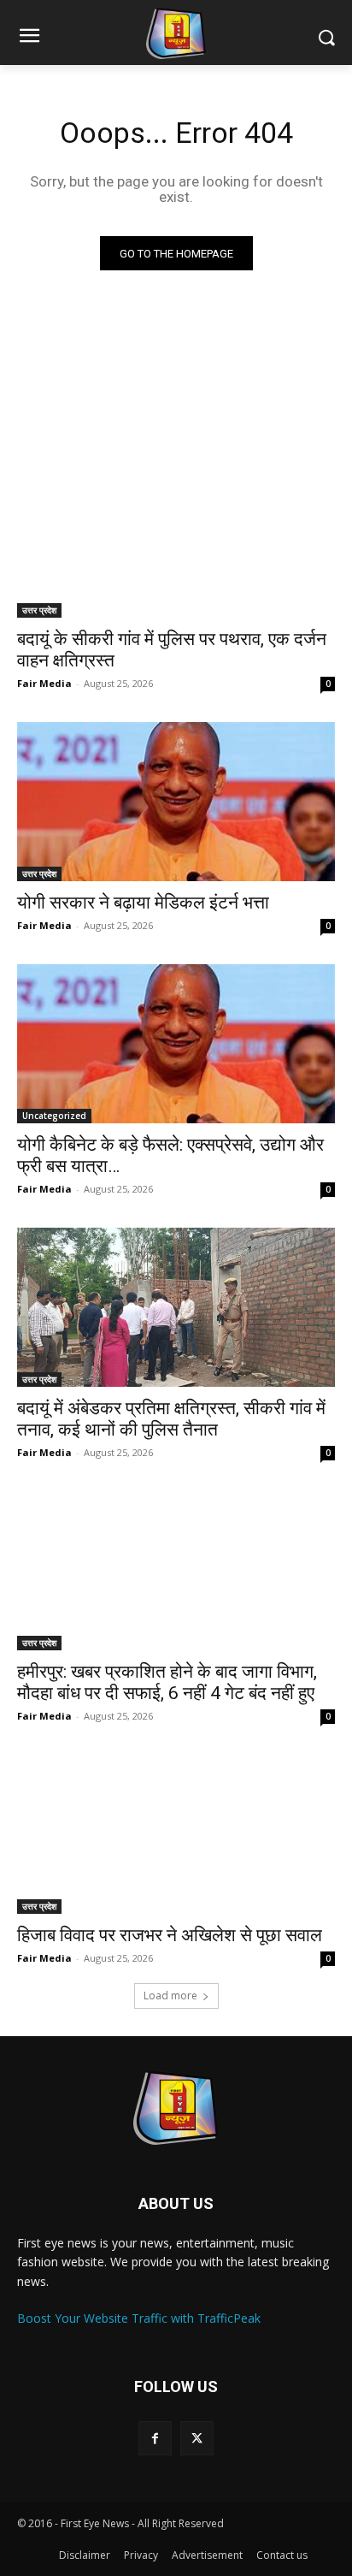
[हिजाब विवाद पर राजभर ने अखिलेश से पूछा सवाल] (176, 1834)
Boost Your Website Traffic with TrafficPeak (139, 2318)
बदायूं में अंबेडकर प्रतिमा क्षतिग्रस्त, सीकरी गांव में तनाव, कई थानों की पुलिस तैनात (171, 1419)
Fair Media (44, 683)
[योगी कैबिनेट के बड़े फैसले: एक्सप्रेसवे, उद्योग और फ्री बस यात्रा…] (176, 1044)
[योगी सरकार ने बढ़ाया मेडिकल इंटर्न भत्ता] (176, 802)
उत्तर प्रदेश (39, 610)
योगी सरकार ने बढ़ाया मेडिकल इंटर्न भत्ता (143, 903)
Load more (170, 1996)
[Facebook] (155, 2438)
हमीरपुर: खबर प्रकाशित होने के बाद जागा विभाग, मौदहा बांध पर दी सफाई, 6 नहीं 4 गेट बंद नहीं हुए (167, 1682)
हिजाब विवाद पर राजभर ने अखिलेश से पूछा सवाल (170, 1935)
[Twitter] (197, 2438)
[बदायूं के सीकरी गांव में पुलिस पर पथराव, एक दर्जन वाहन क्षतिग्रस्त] (176, 538)
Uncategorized (54, 1116)
